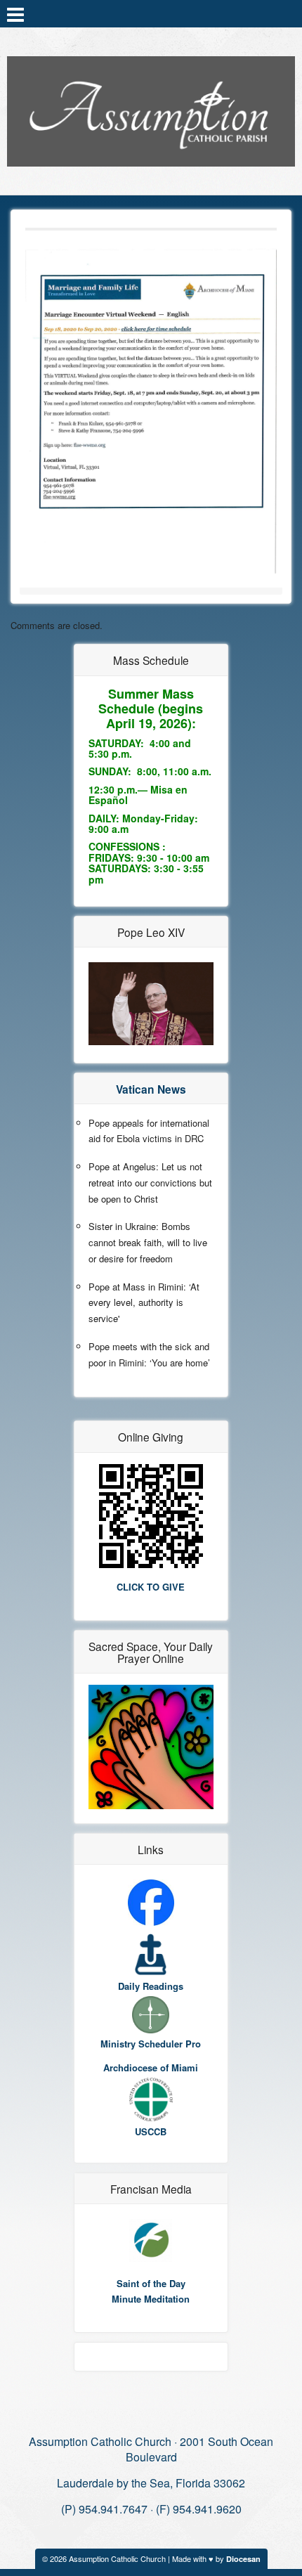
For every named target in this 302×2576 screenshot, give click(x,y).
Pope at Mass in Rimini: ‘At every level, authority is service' (144, 1303)
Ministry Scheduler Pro (151, 2044)
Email (268, 13)
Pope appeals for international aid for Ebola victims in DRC (149, 1131)
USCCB (151, 2131)
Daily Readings (151, 1986)
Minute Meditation (151, 2299)
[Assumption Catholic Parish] (151, 108)
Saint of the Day (151, 2283)
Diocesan (243, 2559)
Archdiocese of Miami (151, 2067)
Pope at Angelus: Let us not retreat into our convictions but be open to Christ (150, 1183)
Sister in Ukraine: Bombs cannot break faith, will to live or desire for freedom (148, 1242)
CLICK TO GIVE (151, 1587)
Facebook (286, 13)
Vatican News (151, 1089)
